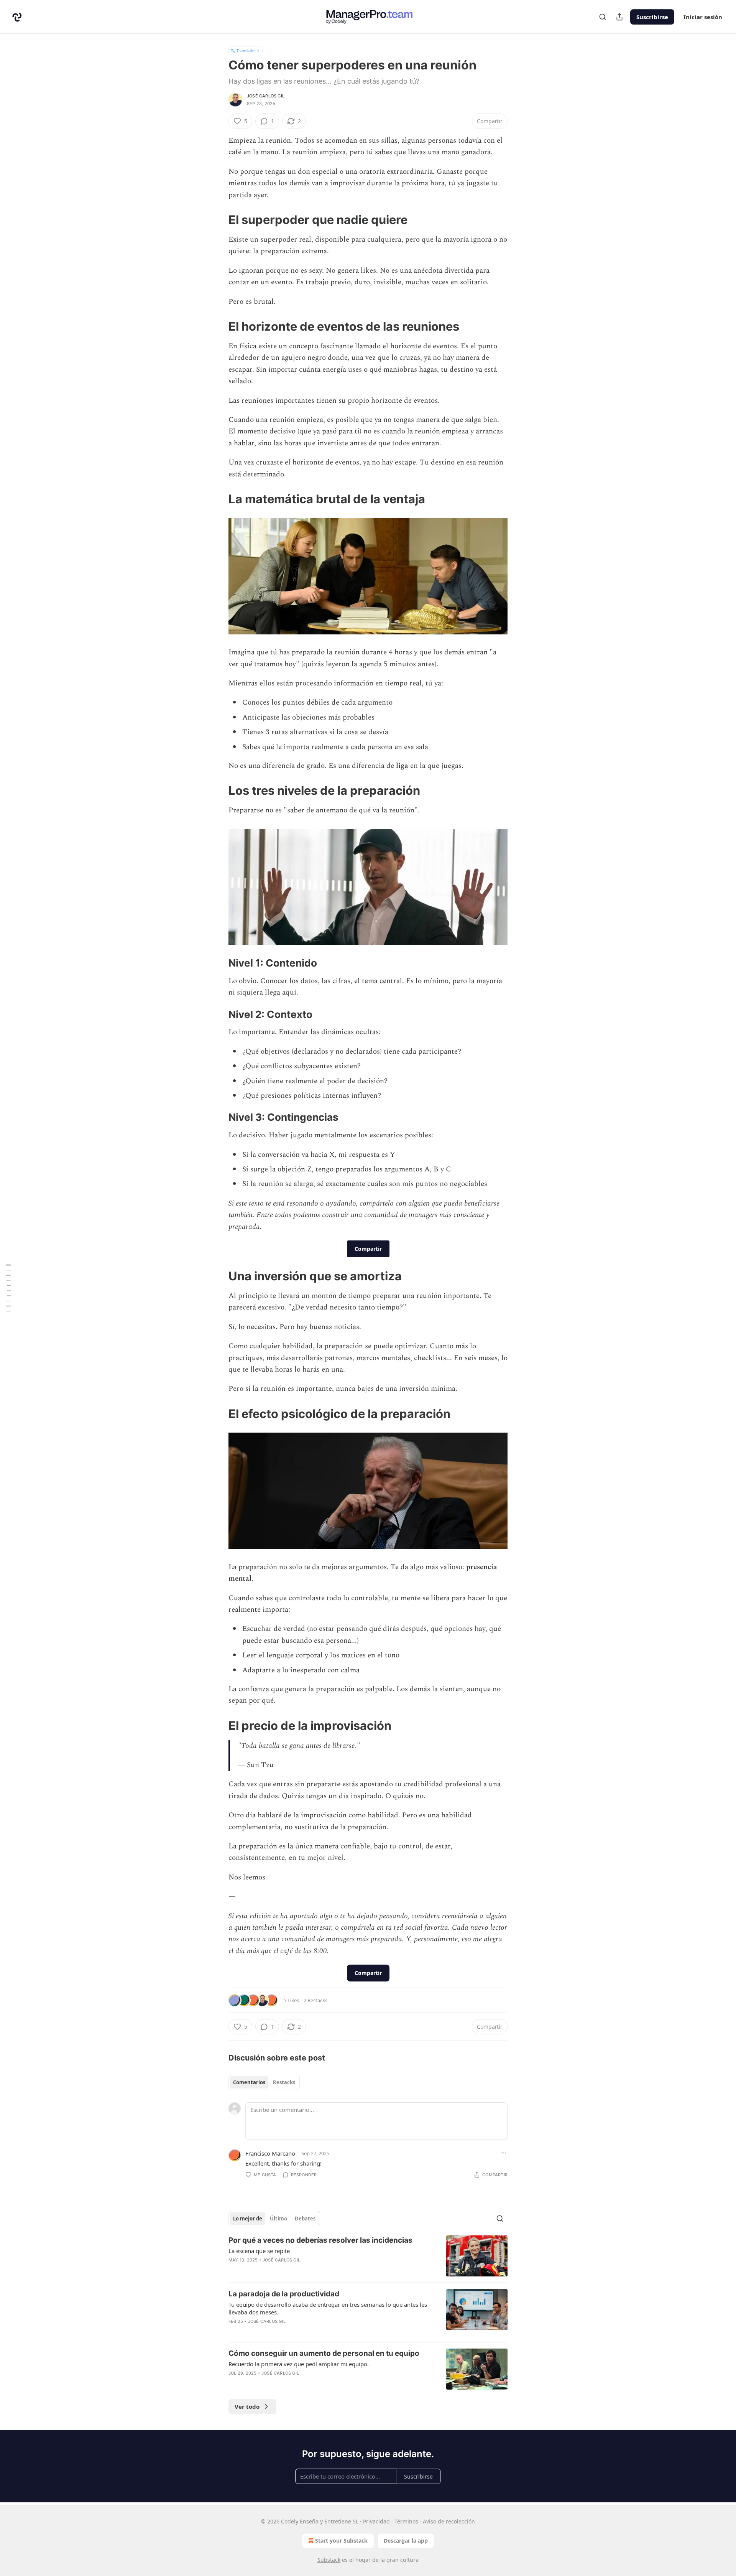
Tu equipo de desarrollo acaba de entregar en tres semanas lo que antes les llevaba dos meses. (328, 2308)
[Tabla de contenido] (8, 1288)
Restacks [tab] (284, 2082)
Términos (406, 2521)
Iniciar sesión (703, 17)
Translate (246, 50)
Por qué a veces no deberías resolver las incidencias (320, 2240)
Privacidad (376, 2521)
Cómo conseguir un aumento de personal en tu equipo (324, 2353)
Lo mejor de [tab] (248, 2219)
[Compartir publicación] (619, 17)
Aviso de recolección (449, 2521)
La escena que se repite (259, 2251)
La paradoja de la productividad (284, 2294)
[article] (368, 2256)
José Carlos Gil (266, 96)
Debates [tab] (305, 2219)
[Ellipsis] (504, 2153)
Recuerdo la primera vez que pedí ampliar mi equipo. (299, 2364)
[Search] (603, 17)
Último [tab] (278, 2219)
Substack (329, 2560)
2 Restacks (315, 2000)
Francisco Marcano (270, 2153)
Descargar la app (406, 2541)
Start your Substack (341, 2541)
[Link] (218, 220)
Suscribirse (652, 17)
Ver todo (247, 2406)
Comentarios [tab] (249, 2082)
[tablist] (264, 2082)
